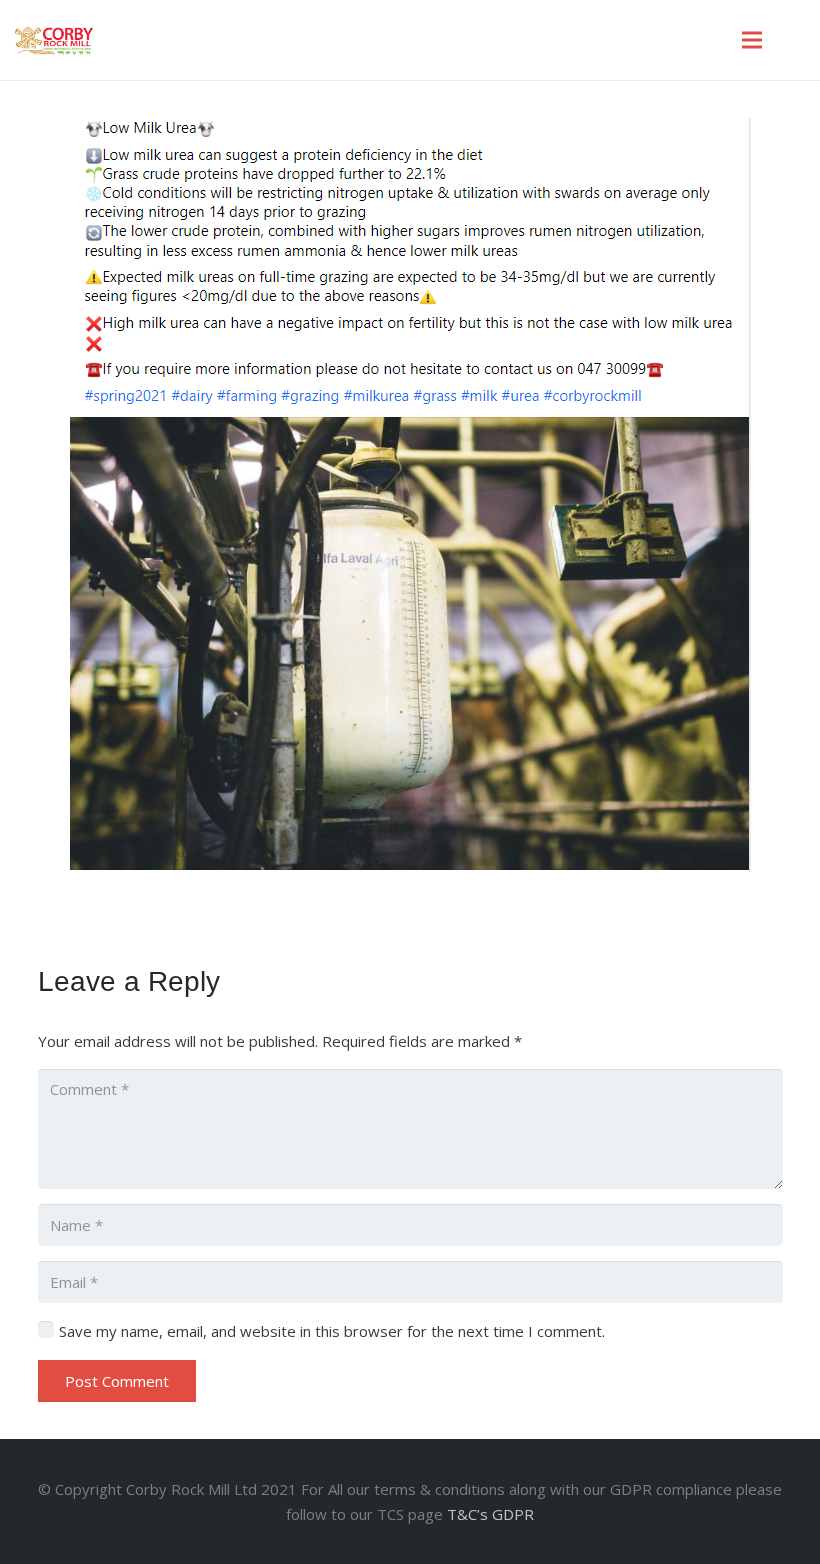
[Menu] (752, 40)
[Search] (794, 40)
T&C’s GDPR (490, 1514)
